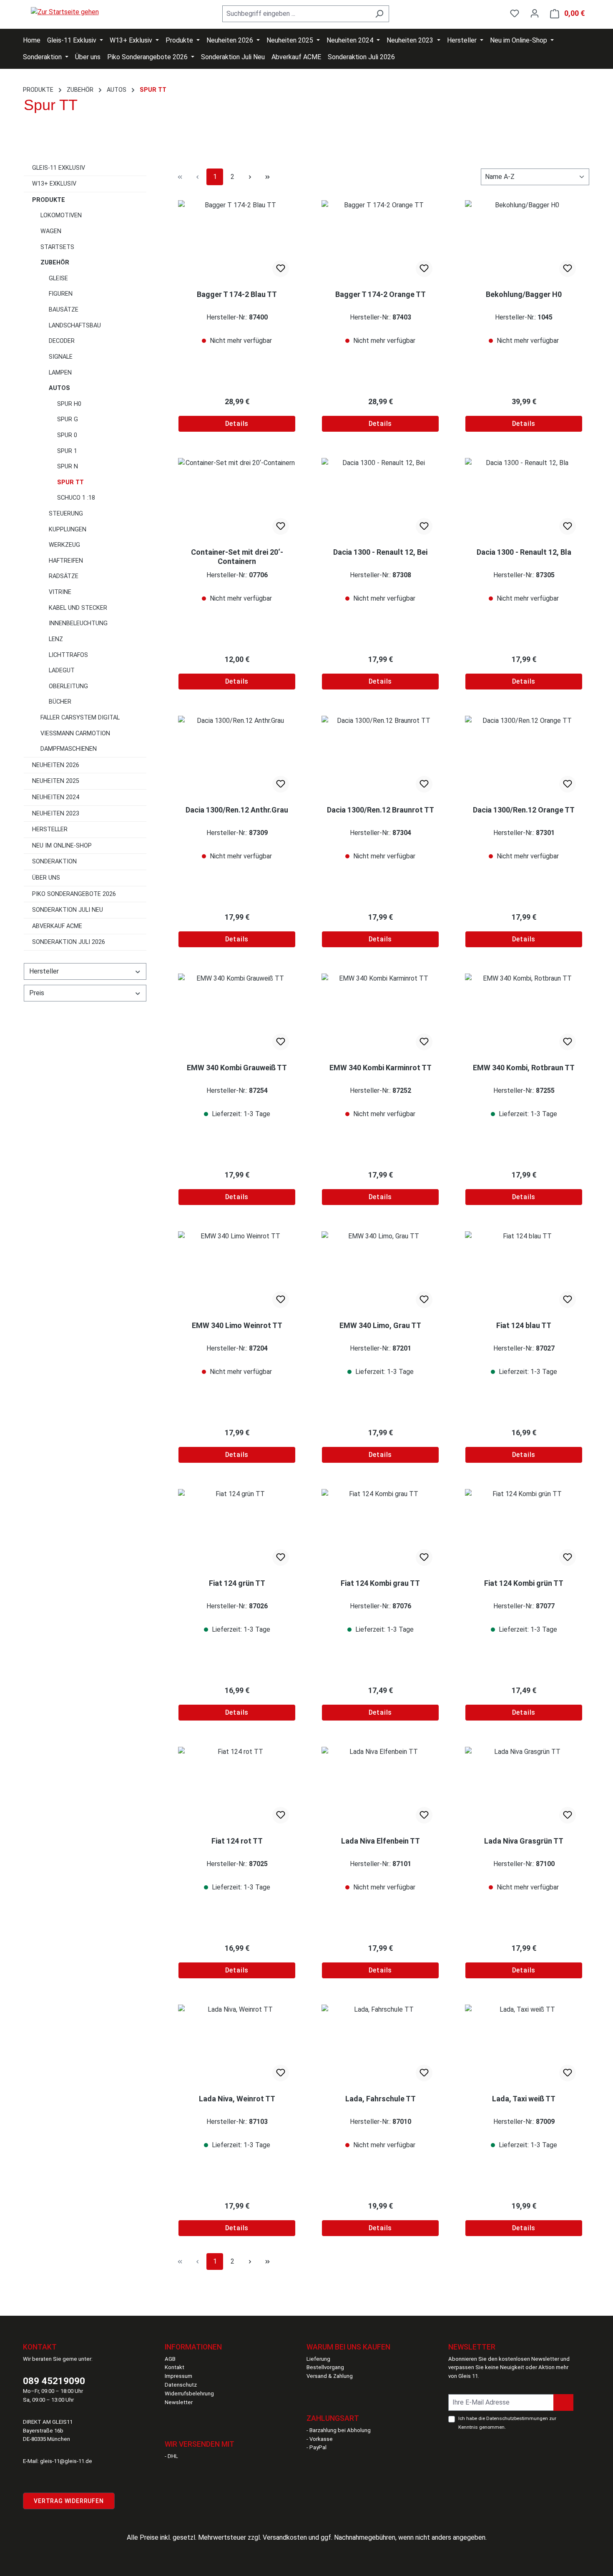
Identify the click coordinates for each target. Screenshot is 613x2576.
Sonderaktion (54, 862)
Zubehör (55, 263)
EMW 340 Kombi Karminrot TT (381, 1068)
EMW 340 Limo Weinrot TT (237, 1325)
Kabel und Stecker (78, 608)
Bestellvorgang (325, 2367)
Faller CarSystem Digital (80, 718)
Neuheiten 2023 (56, 814)
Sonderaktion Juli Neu (68, 910)
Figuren (61, 294)
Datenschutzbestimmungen (517, 2418)
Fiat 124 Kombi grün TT (524, 1583)
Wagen (51, 231)
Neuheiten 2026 (56, 765)
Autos (59, 388)
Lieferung (318, 2359)
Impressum (178, 2376)
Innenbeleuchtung (78, 623)
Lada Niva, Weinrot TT (237, 2099)
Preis (37, 993)
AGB (170, 2359)
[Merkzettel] (515, 13)
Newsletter (179, 2402)
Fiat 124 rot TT (237, 1841)
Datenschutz (181, 2385)
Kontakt (175, 2367)
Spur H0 (69, 404)
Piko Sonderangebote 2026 (74, 894)
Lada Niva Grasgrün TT (524, 1841)
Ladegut (62, 670)
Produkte (49, 200)
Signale (61, 357)
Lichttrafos (68, 655)
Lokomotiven (61, 215)
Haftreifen (66, 561)
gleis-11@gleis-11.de (66, 2461)
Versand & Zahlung (330, 2376)
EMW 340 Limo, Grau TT (380, 1325)
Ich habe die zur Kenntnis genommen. (507, 2423)
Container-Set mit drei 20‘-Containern (237, 557)
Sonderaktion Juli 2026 (69, 942)
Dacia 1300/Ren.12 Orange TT (524, 810)
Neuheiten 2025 (56, 781)
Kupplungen (68, 530)
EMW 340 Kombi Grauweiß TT (237, 1068)
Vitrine (60, 592)
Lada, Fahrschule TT (381, 2099)
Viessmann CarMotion (75, 733)
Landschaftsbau (75, 326)
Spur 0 (67, 435)
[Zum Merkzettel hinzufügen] (281, 269)
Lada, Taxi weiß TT (524, 2099)
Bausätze (64, 310)
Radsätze (64, 576)
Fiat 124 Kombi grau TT (380, 1583)
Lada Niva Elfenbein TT (381, 1841)
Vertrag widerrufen (69, 2501)
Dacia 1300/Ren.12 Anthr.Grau (237, 810)
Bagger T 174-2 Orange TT (381, 294)
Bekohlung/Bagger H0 (524, 294)
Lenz (56, 639)
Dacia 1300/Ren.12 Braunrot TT (381, 810)
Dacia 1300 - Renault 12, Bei (380, 552)
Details (237, 424)
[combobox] (296, 14)
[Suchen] (379, 14)
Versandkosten (285, 2537)
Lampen (60, 373)
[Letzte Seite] (267, 177)
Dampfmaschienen (69, 749)
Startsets (57, 247)
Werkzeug (64, 545)
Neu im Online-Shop (62, 846)
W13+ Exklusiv (54, 184)
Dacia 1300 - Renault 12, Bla (524, 552)
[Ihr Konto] (535, 13)
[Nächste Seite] (250, 177)
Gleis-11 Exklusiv (59, 168)
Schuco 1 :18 (76, 498)
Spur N (68, 467)
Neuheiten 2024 (56, 797)
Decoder (62, 341)
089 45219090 (54, 2381)
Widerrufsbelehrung (189, 2394)
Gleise (58, 278)
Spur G (68, 419)
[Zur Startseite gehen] (65, 12)
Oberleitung (68, 686)
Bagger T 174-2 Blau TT (237, 294)
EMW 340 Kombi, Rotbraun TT (524, 1068)
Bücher (60, 702)
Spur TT (70, 482)
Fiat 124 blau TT (524, 1325)
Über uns (46, 878)
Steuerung (66, 514)
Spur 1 (67, 451)
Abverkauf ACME (57, 926)
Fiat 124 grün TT (237, 1583)
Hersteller (50, 829)
